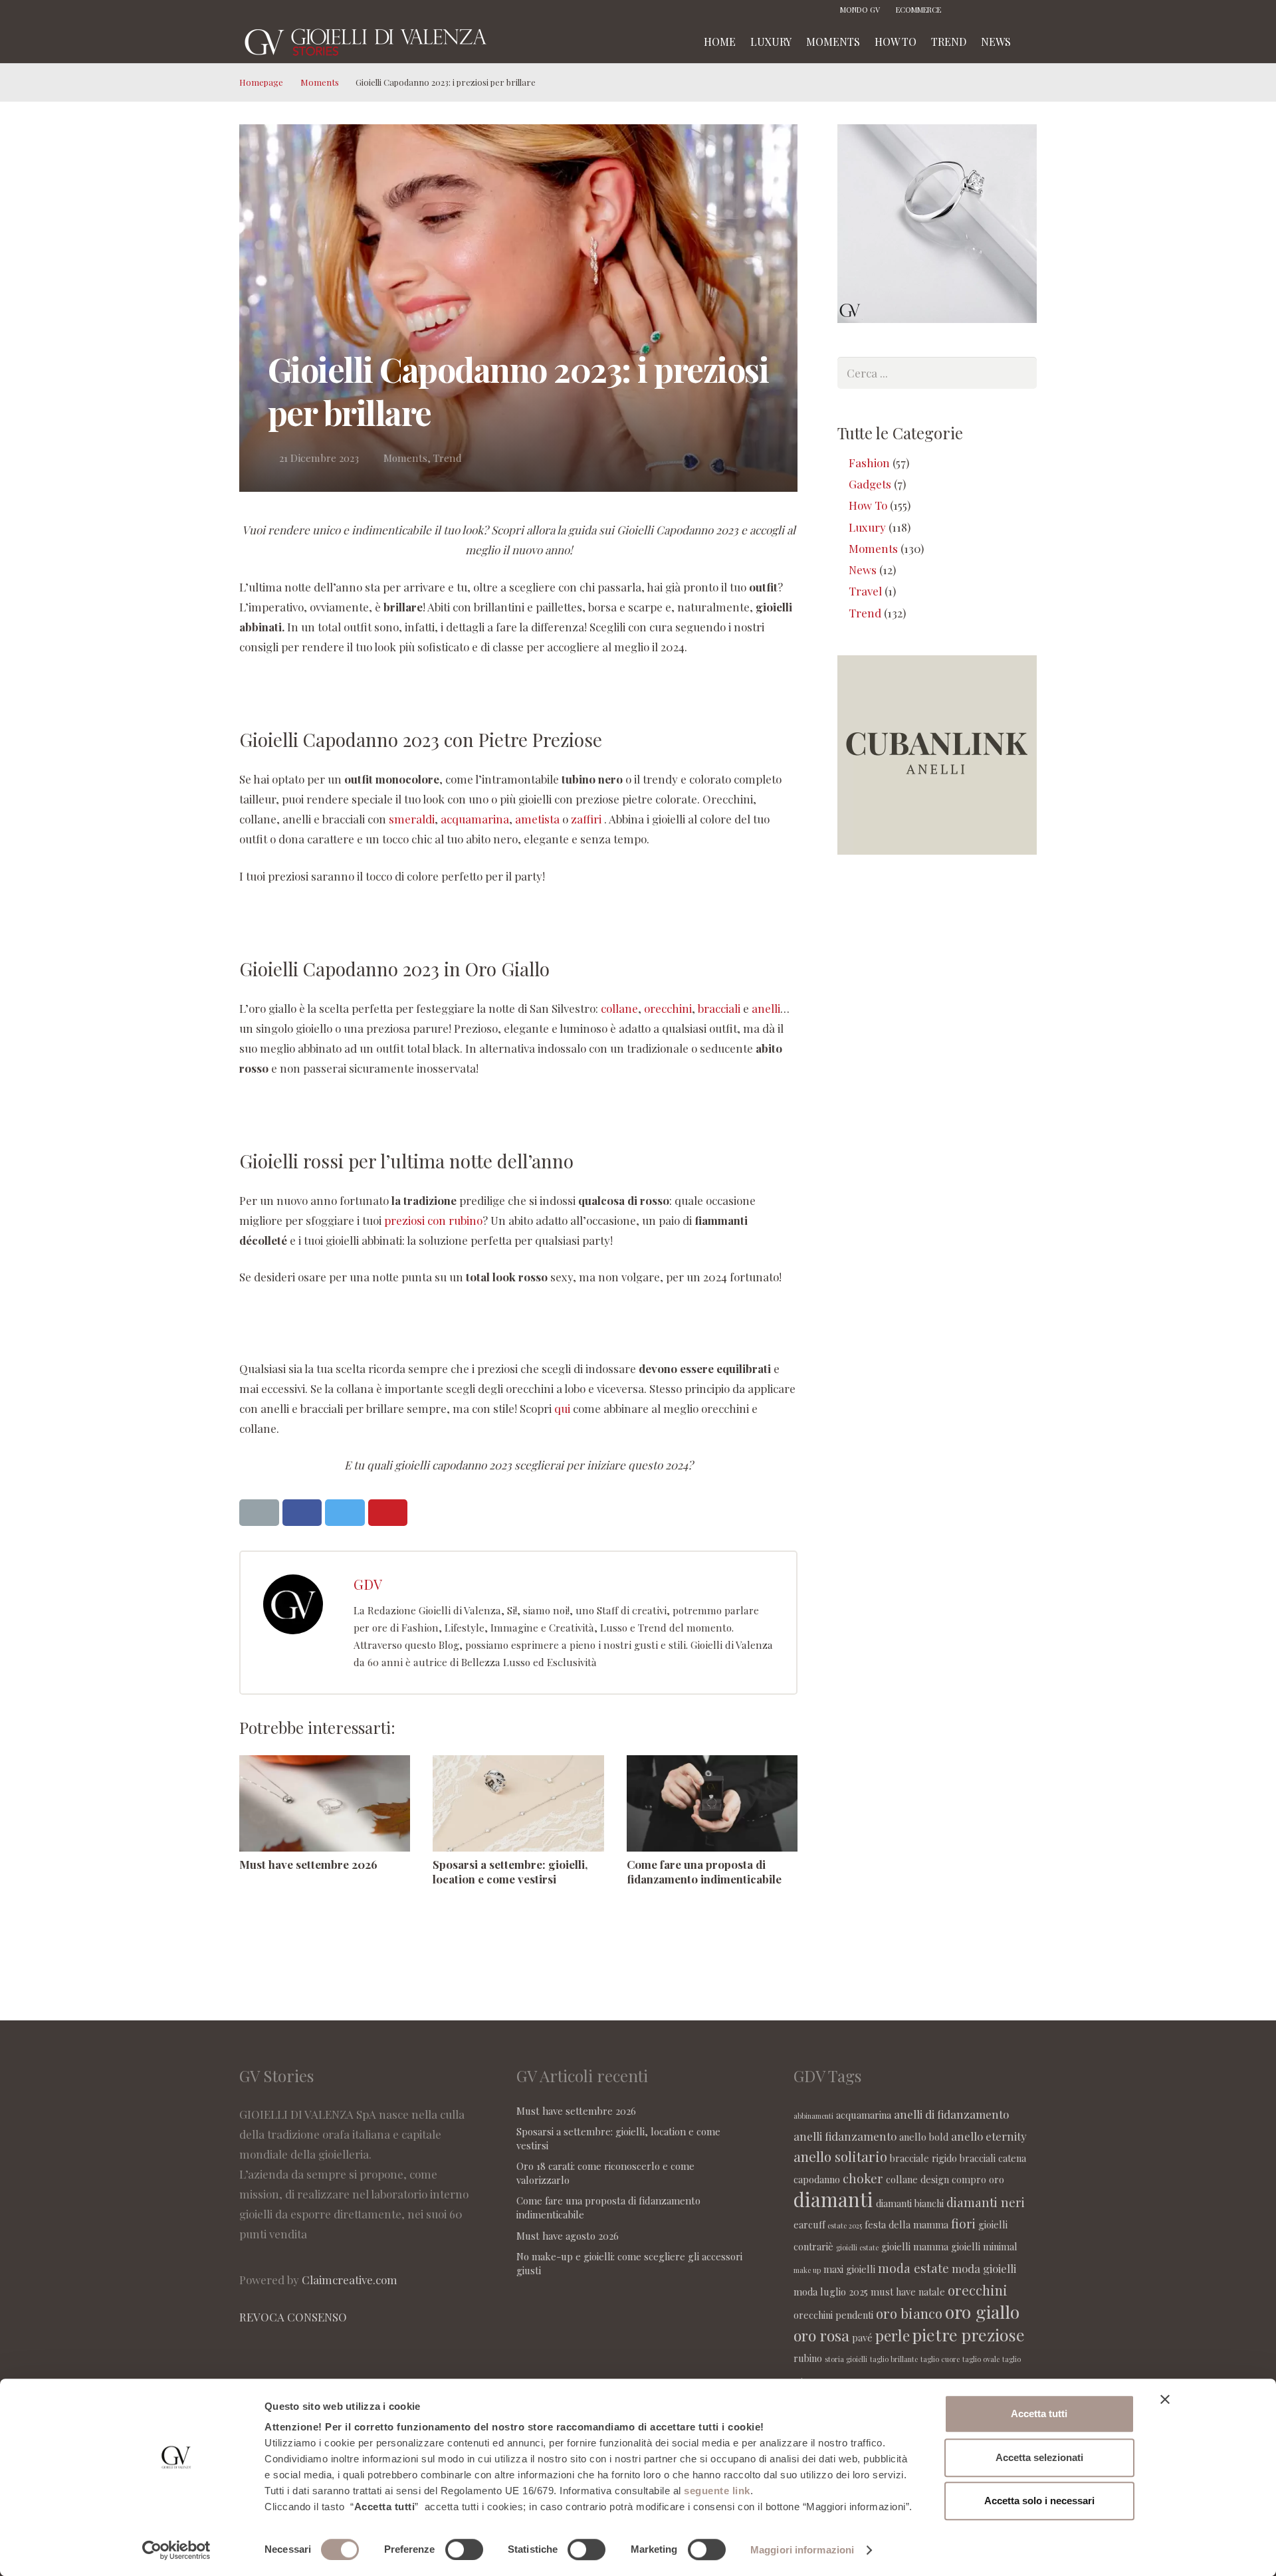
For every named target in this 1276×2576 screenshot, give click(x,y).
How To (868, 505)
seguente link (717, 2491)
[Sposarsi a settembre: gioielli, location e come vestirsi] (518, 1803)
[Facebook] (967, 10)
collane (619, 1008)
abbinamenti (813, 2116)
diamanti (833, 2199)
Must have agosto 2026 (568, 2236)
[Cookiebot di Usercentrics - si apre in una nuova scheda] (176, 2550)
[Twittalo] (345, 1513)
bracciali (719, 1008)
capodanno (817, 2179)
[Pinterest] (1007, 10)
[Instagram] (987, 10)
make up (807, 2270)
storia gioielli (846, 2359)
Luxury (867, 527)
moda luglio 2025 (831, 2292)
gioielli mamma (915, 2246)
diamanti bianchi (910, 2203)
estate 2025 (845, 2225)
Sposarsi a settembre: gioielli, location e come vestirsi (510, 1872)
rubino (808, 2358)
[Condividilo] (302, 1513)
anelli (766, 1008)
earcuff (809, 2224)
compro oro (978, 2179)
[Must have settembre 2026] (325, 1803)
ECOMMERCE (918, 10)
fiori (963, 2223)
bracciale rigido (923, 2158)
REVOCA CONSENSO (293, 2317)
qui (562, 1408)
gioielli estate (857, 2247)
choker (863, 2178)
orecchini (668, 1008)
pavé (862, 2337)
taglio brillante (894, 2359)
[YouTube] (1027, 10)
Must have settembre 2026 (308, 1864)
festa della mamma (906, 2224)
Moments (320, 82)
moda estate (913, 2268)
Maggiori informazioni (802, 2550)
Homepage (261, 82)
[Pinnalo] (388, 1513)
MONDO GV (860, 10)
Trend (448, 458)
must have (893, 2292)
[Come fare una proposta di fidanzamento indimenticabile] (712, 1803)
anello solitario (840, 2156)
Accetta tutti (1039, 2414)
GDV (368, 1584)
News (863, 570)
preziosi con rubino (433, 1220)
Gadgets (870, 484)
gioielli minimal (984, 2246)
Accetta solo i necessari (1039, 2501)
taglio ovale (981, 2359)
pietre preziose (969, 2334)
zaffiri (586, 819)
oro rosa (821, 2335)
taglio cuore (940, 2359)
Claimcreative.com (350, 2280)
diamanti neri (986, 2202)
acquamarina (475, 819)
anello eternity (989, 2136)
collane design (917, 2179)
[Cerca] (1032, 42)
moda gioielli (984, 2268)
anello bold (924, 2137)
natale (932, 2292)
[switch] (464, 2549)
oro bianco (909, 2313)
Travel (865, 591)
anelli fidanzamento (845, 2136)
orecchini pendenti (833, 2315)
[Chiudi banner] (1165, 2399)
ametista (537, 819)
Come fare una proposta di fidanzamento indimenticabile (704, 1872)
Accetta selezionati (1039, 2457)
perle (893, 2335)
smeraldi (412, 819)
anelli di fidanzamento (951, 2114)
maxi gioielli (849, 2269)
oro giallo (982, 2311)
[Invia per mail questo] (259, 1513)
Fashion (869, 463)
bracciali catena (993, 2158)
